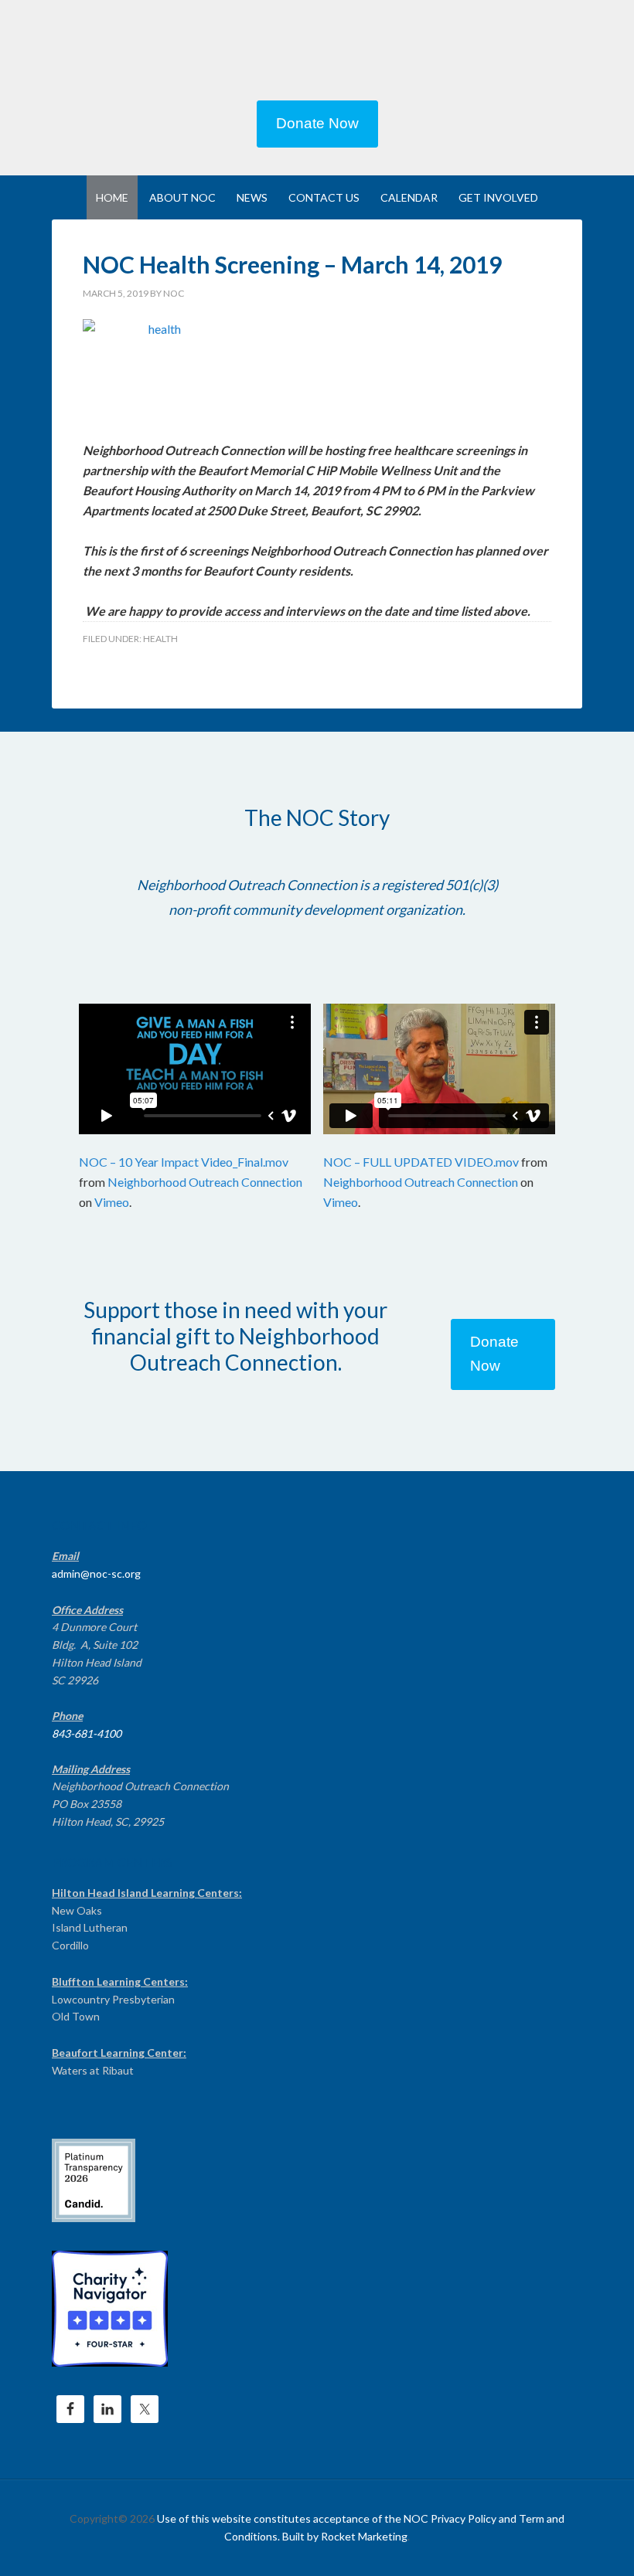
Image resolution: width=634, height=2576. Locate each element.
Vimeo (112, 1202)
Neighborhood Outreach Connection (205, 1182)
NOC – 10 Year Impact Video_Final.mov (184, 1162)
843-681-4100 (87, 1733)
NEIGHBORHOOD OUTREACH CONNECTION (317, 54)
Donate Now (317, 123)
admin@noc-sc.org (96, 1573)
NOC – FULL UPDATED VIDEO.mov (421, 1162)
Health (160, 639)
